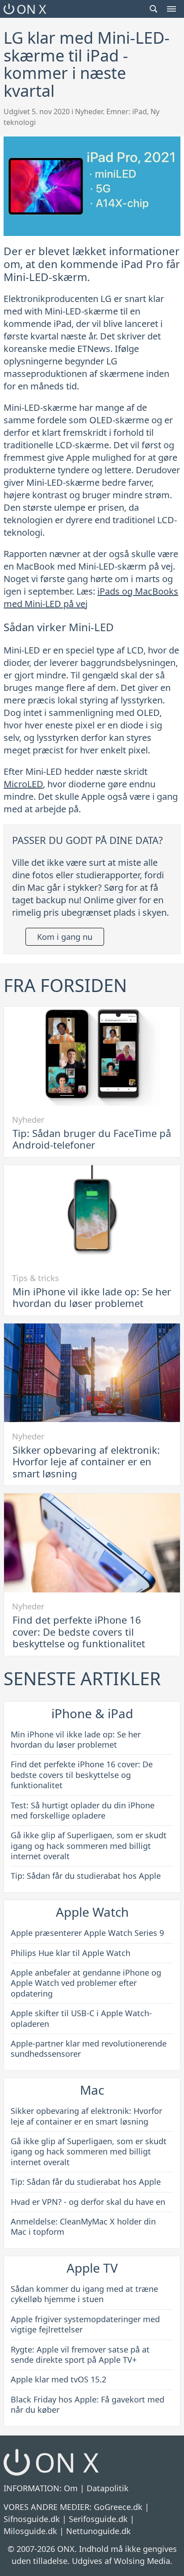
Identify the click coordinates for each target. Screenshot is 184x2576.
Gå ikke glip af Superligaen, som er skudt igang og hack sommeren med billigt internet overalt (89, 1846)
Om (71, 2488)
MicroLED (23, 784)
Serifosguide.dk (98, 2519)
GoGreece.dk (118, 2507)
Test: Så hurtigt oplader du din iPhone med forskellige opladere (83, 1810)
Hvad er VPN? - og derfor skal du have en (88, 2202)
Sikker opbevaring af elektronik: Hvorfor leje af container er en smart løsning (86, 1462)
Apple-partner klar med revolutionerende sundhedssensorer (89, 2049)
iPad (140, 112)
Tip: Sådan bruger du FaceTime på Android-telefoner (92, 1139)
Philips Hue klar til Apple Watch (71, 1953)
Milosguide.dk (30, 2531)
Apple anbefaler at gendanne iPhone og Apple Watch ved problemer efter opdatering (86, 1983)
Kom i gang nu (65, 937)
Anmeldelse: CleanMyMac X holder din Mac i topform (83, 2227)
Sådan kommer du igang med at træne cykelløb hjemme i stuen (84, 2294)
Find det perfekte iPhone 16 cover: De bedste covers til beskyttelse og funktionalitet (79, 1631)
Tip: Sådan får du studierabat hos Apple (86, 1876)
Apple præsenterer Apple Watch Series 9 (87, 1933)
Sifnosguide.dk (32, 2519)
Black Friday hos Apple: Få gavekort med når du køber (88, 2404)
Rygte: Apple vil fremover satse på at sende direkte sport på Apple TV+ (80, 2355)
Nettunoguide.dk (98, 2531)
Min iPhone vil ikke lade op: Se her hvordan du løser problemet (92, 1297)
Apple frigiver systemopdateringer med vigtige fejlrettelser (85, 2324)
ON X (31, 9)
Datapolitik (108, 2488)
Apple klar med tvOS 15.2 (59, 2379)
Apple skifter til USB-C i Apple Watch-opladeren (81, 2018)
